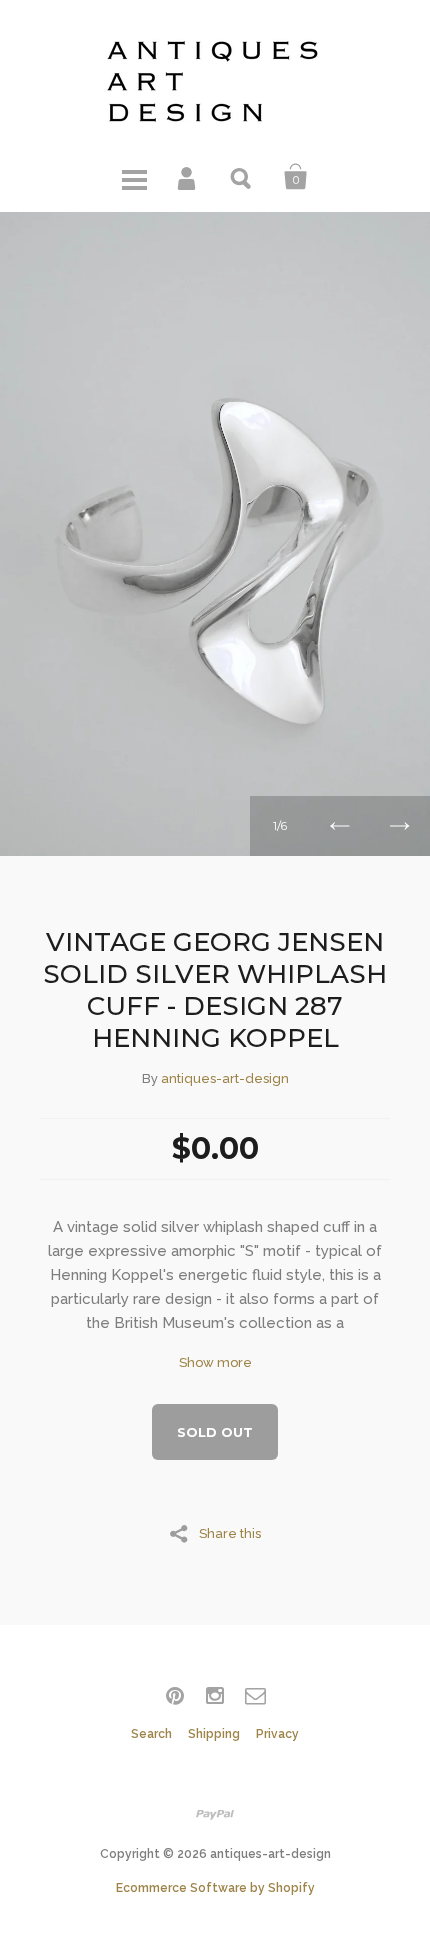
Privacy (277, 1734)
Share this (230, 1533)
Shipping (214, 1734)
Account (188, 177)
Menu (134, 177)
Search (242, 177)
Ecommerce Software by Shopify (215, 1888)
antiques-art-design (225, 1078)
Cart (296, 177)
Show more (215, 1362)
